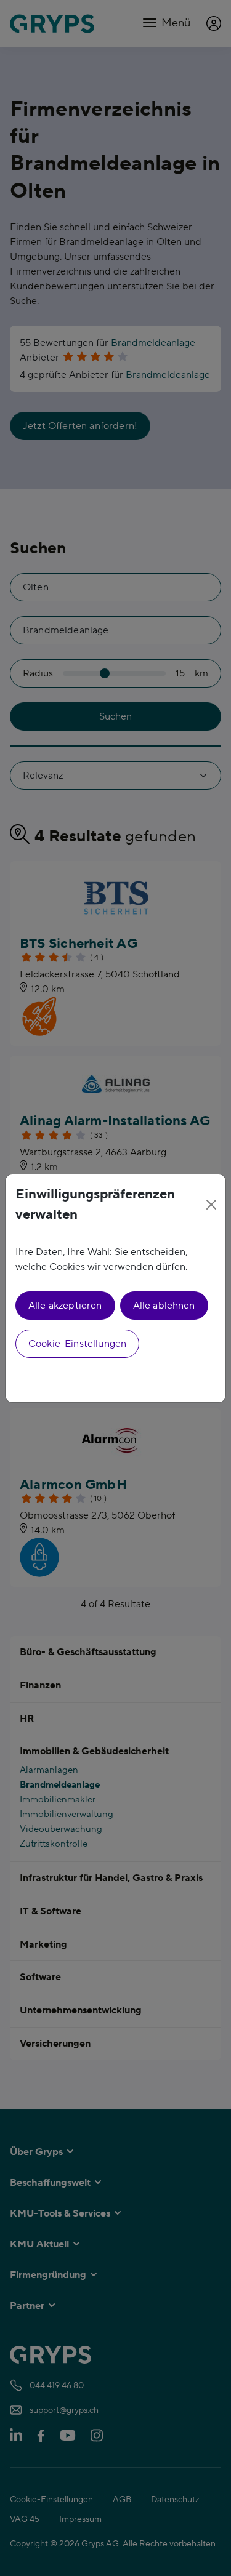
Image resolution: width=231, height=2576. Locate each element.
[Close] (212, 1205)
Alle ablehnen (164, 1306)
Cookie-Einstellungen (77, 1344)
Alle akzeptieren (65, 1306)
